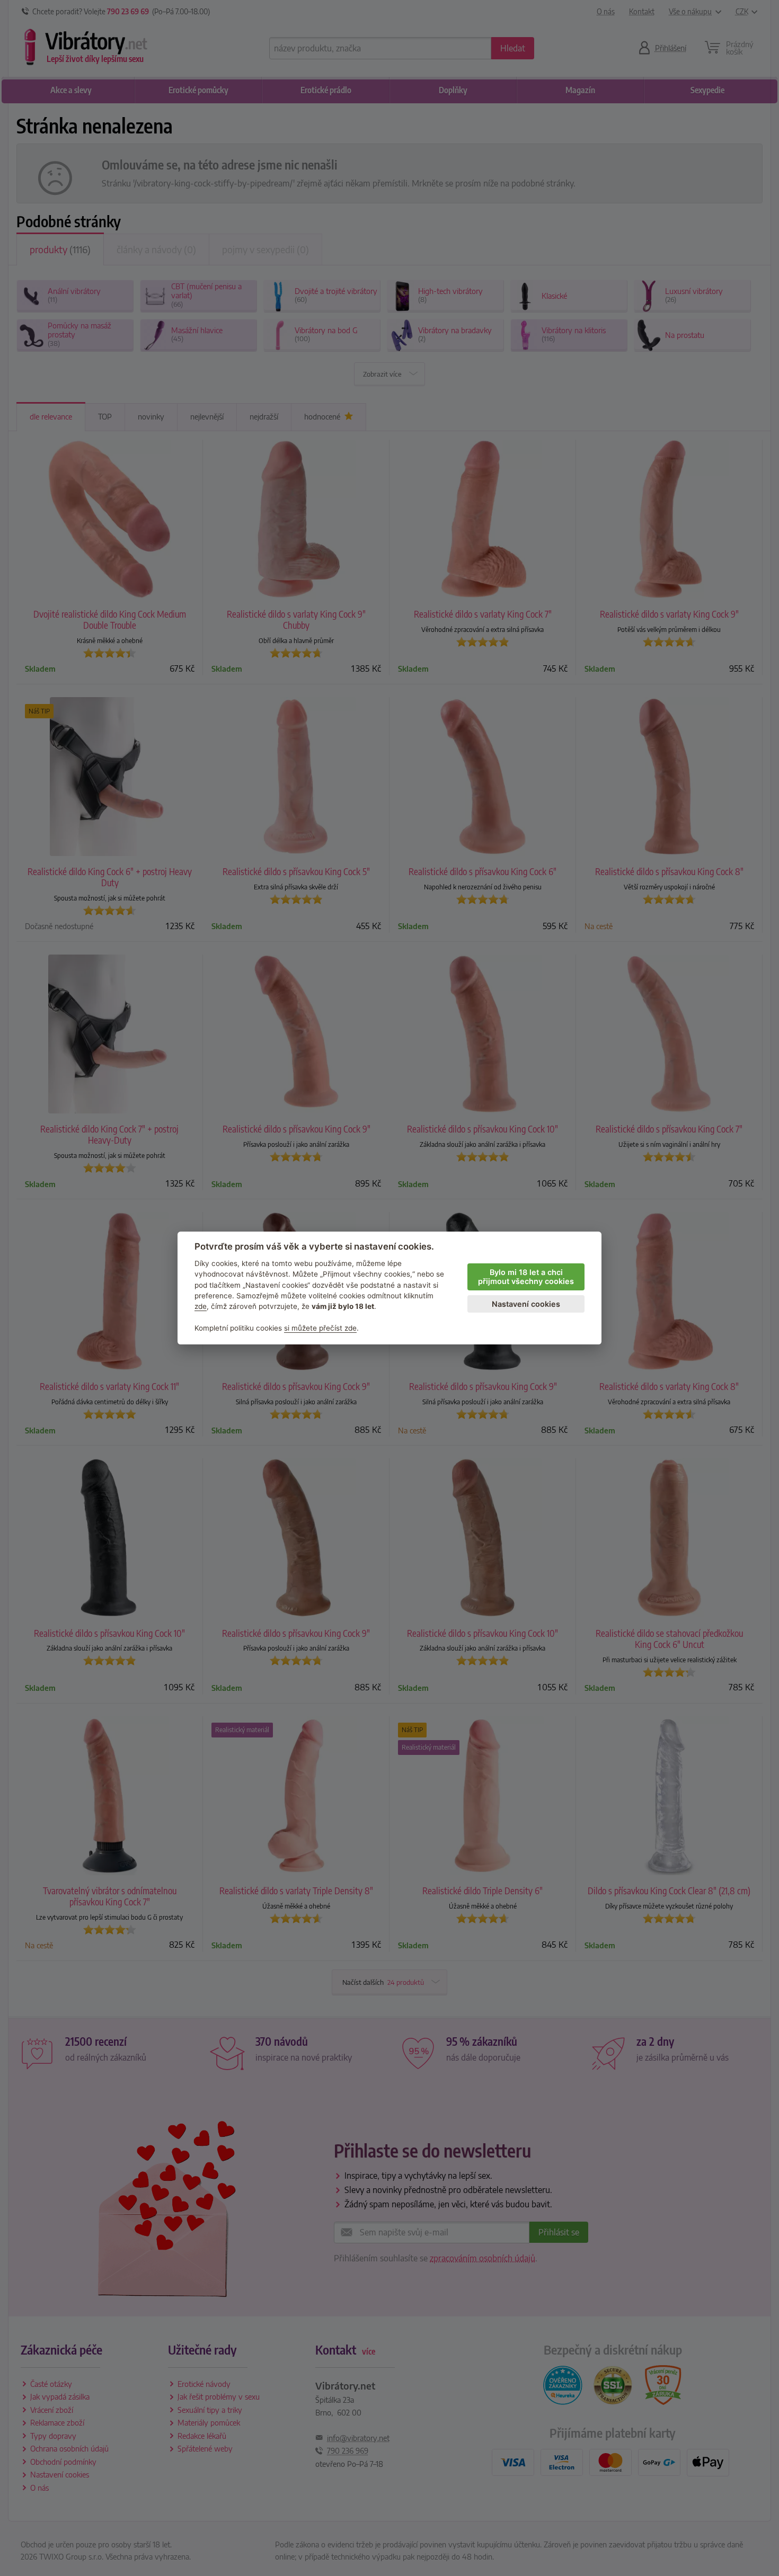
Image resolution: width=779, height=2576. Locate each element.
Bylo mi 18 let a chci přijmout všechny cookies (526, 1277)
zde (201, 1306)
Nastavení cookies (526, 1304)
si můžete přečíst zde (320, 1328)
